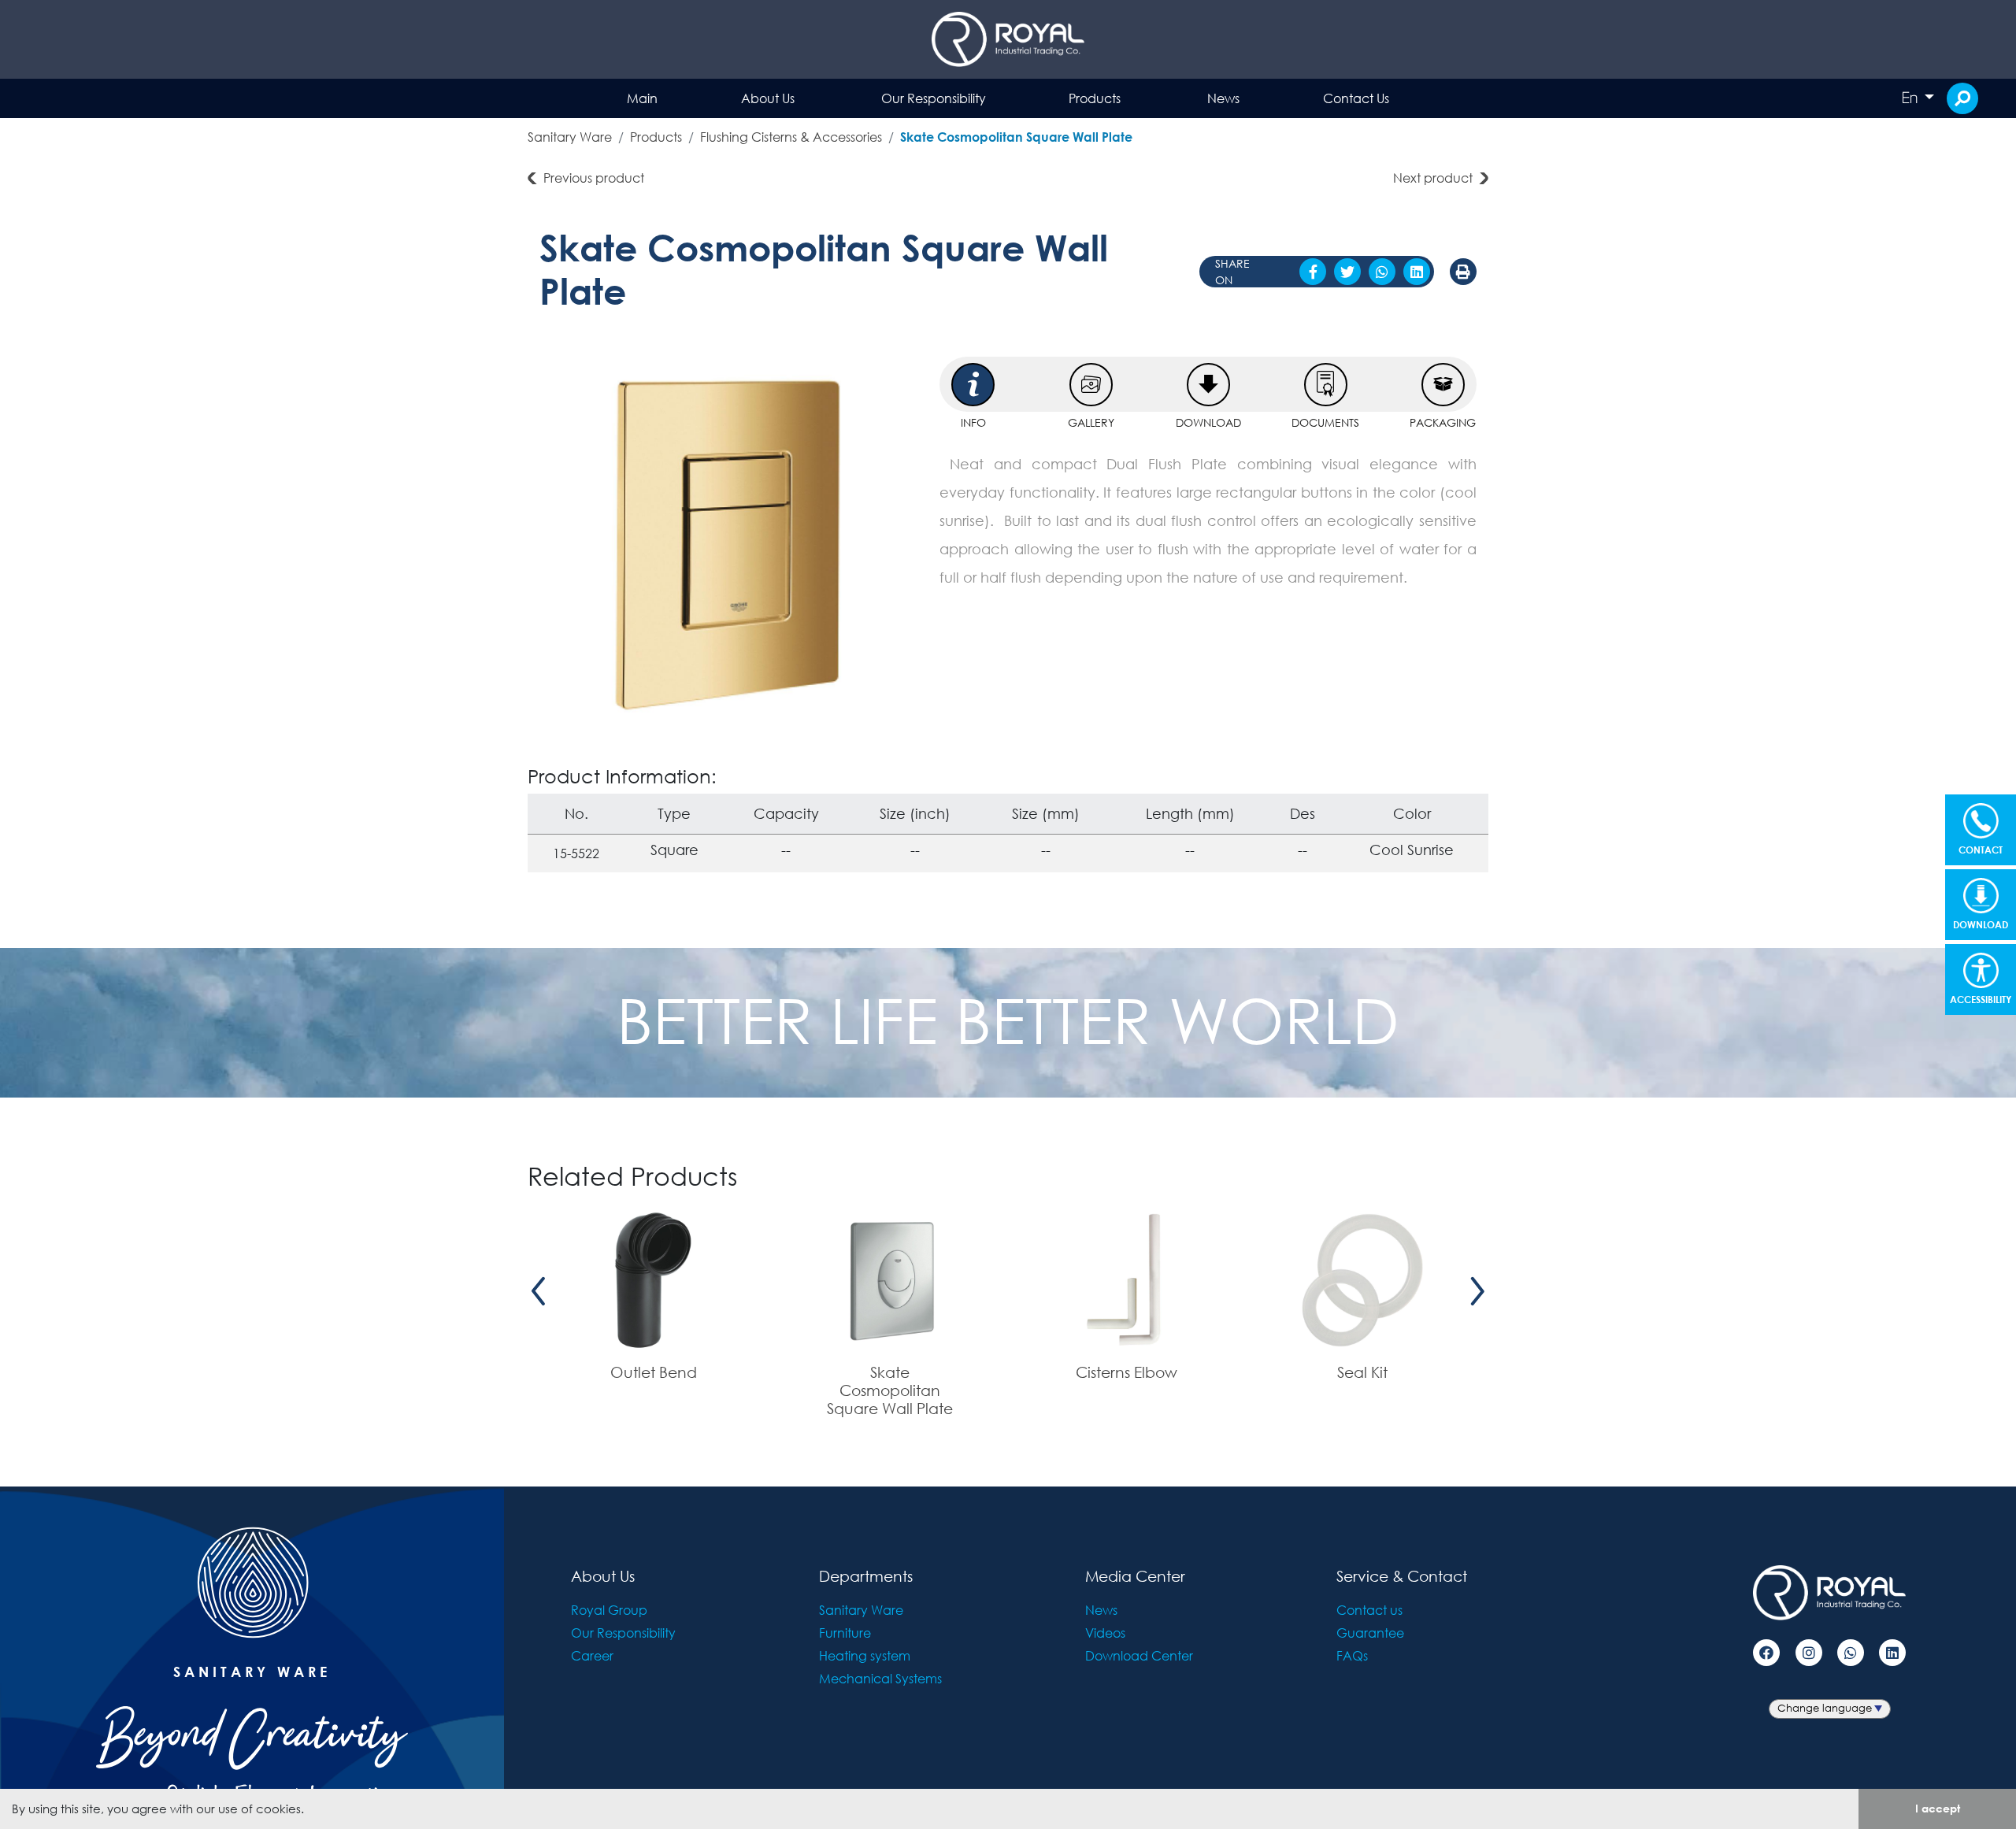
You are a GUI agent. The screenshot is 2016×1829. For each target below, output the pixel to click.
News (1223, 98)
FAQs (1352, 1655)
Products (1095, 98)
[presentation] (539, 1291)
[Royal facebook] (1766, 1653)
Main (642, 98)
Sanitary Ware (570, 137)
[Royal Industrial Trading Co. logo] (1008, 39)
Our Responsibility (934, 98)
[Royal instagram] (1809, 1653)
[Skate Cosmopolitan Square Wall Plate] (728, 545)
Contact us (1369, 1610)
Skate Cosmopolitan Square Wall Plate (1016, 137)
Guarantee (1370, 1633)
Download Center (1139, 1655)
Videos (1105, 1633)
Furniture (845, 1633)
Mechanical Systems (880, 1678)
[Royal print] (1463, 272)
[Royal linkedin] (1892, 1653)
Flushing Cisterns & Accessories (791, 137)
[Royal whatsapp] (1851, 1653)
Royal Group (609, 1610)
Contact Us (1356, 98)
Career (592, 1655)
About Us (768, 98)
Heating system (865, 1655)
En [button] (1911, 98)
